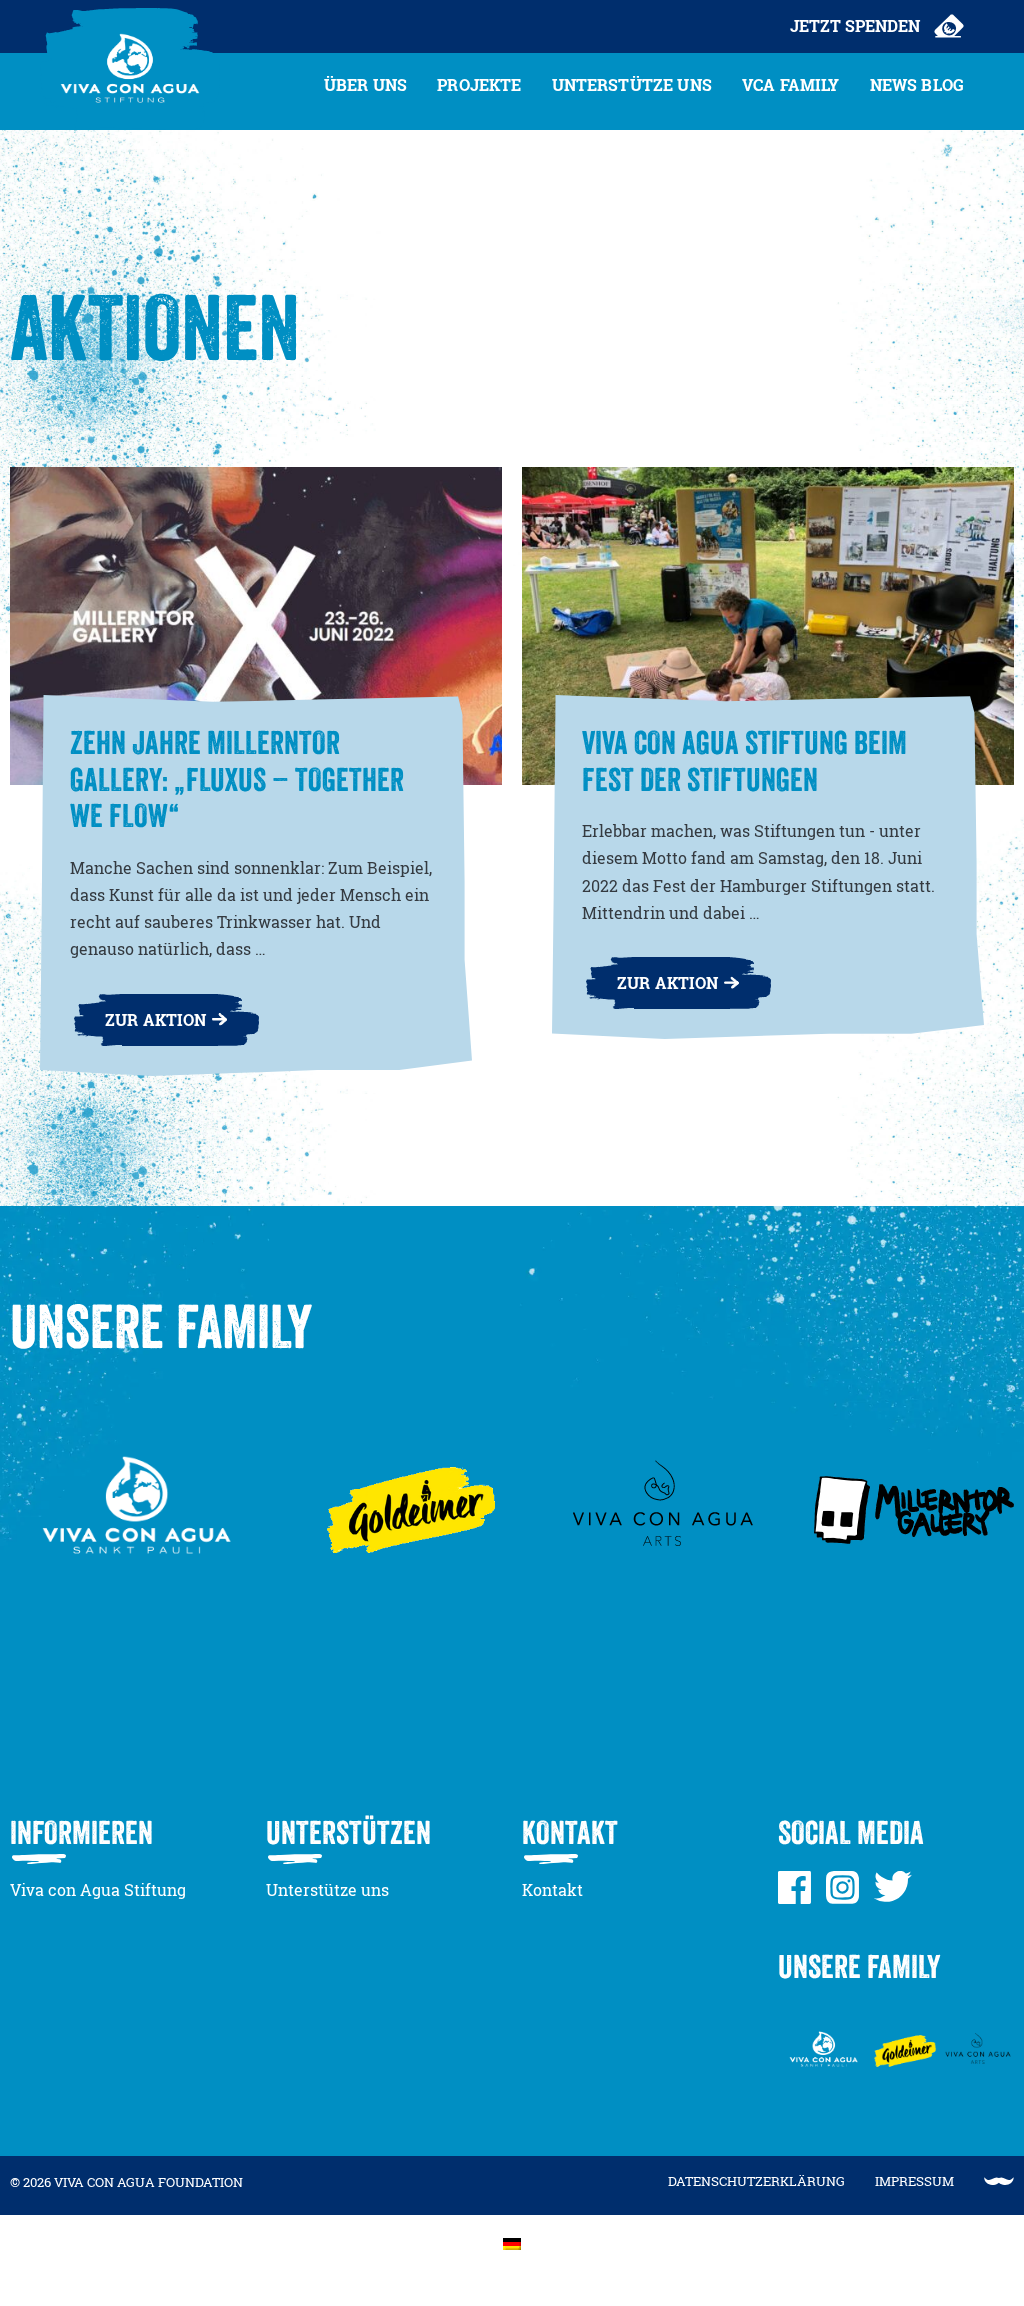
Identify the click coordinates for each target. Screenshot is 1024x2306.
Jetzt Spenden (855, 26)
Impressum (914, 2181)
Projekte (479, 85)
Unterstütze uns (632, 85)
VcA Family (791, 85)
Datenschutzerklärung (756, 2181)
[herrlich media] (999, 2181)
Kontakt (552, 1890)
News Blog (917, 85)
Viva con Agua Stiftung (98, 1890)
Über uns (365, 85)
